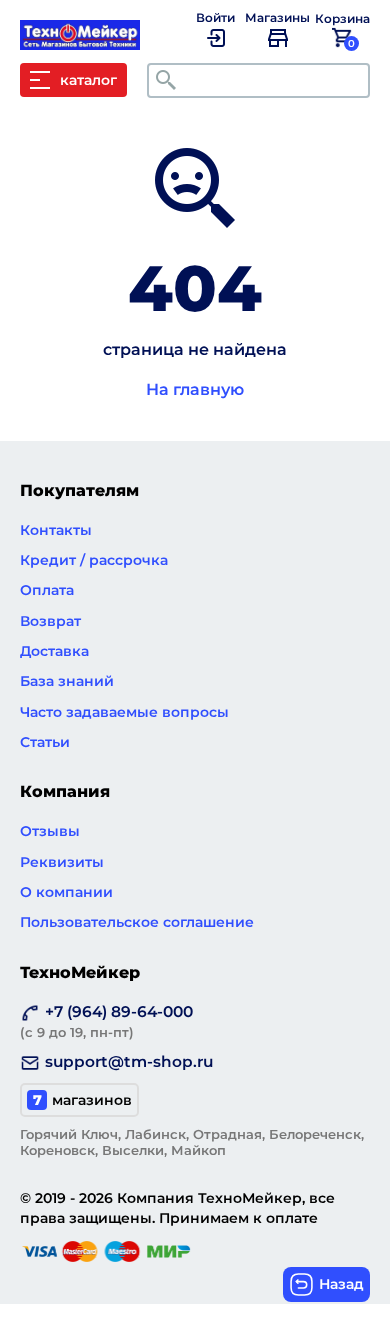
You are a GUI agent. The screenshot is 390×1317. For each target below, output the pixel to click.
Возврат (50, 621)
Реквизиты (62, 862)
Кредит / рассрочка (94, 560)
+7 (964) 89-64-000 (106, 1021)
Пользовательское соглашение (137, 922)
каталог (88, 80)
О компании (66, 892)
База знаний (67, 681)
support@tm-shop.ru (129, 1061)
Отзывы (50, 831)
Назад (341, 1284)
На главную (195, 389)
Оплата (47, 590)
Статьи (45, 742)
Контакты (56, 530)
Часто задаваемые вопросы (124, 712)
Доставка (54, 651)
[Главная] (90, 40)
